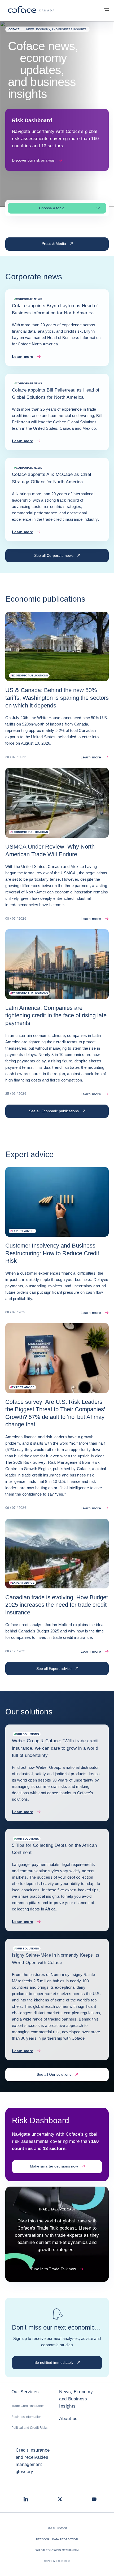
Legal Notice (57, 2528)
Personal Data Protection (57, 2539)
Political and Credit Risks (29, 2428)
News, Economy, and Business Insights (76, 2399)
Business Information (27, 2417)
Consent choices (57, 2561)
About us (68, 2419)
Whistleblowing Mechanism (57, 2550)
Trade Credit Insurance (28, 2406)
